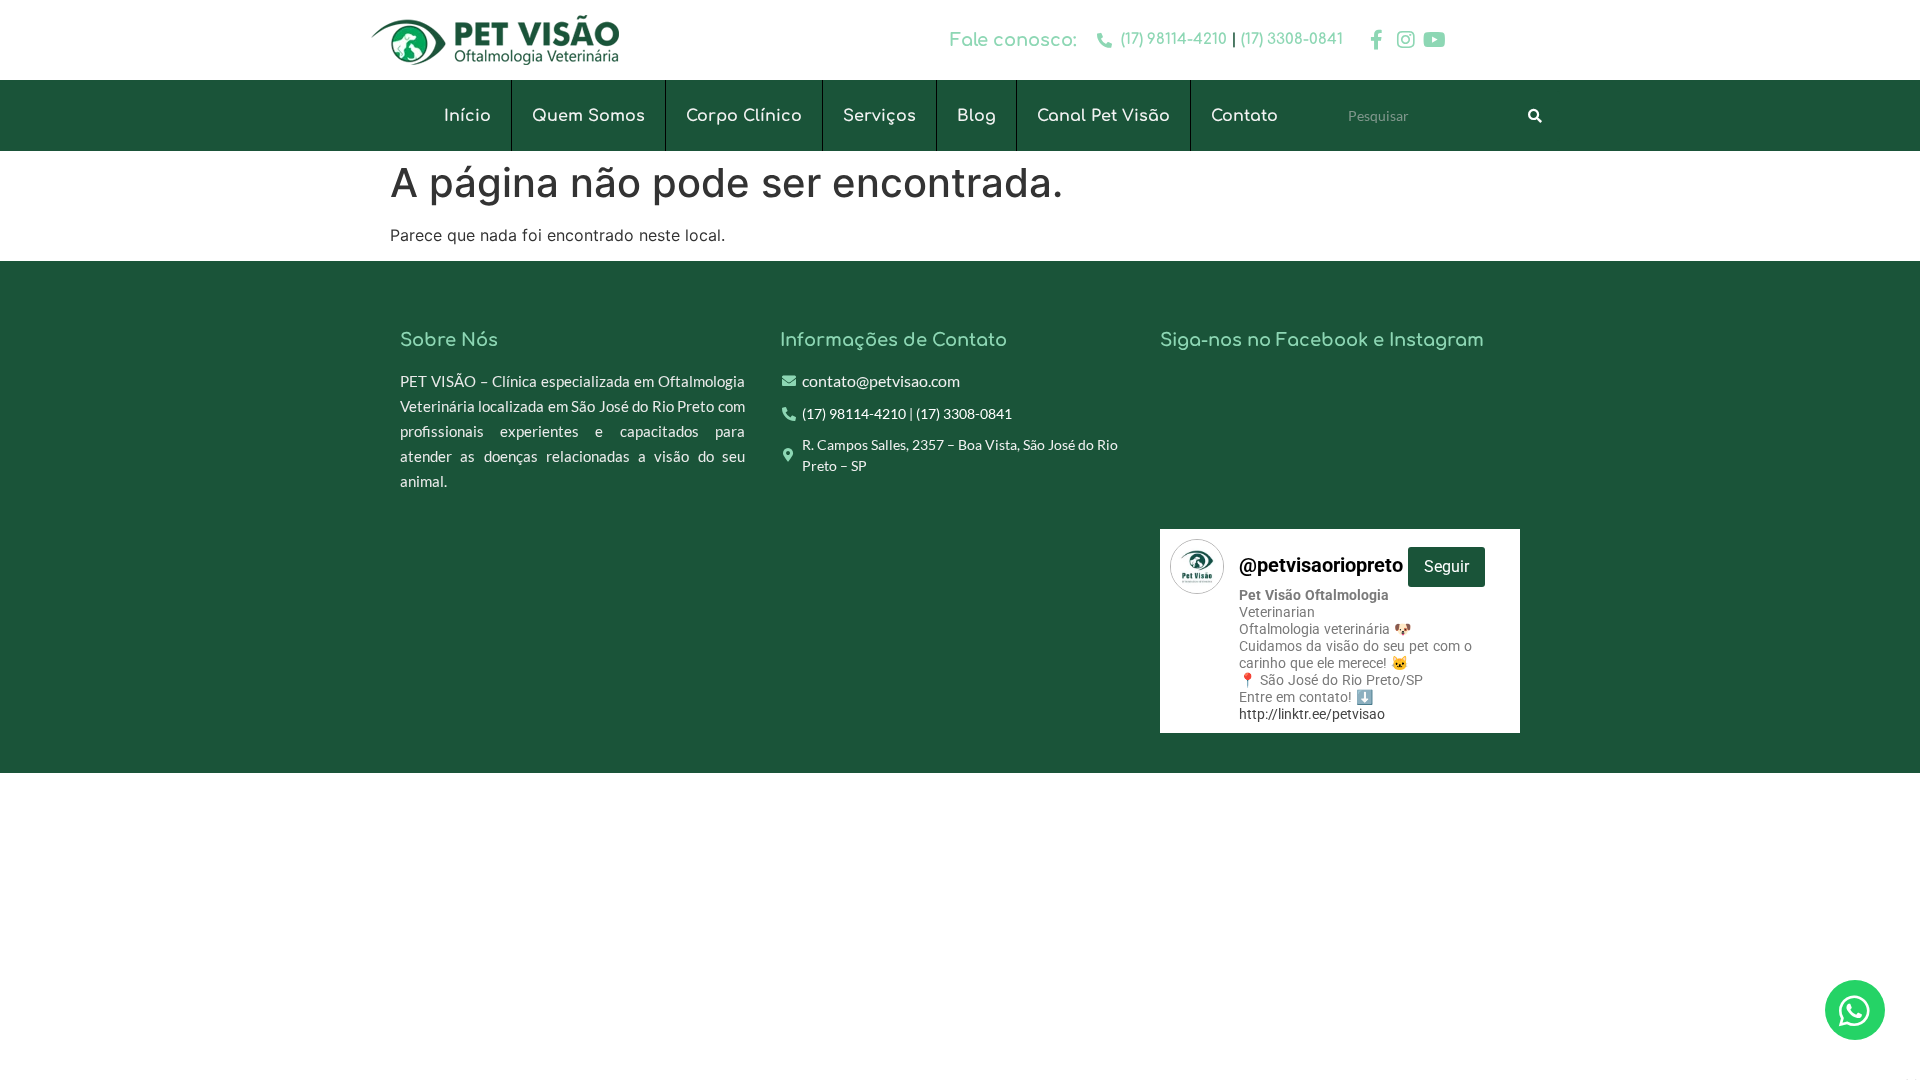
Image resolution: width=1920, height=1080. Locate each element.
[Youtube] (1435, 40)
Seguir (1446, 566)
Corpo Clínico (744, 116)
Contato (1244, 116)
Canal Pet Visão (1103, 116)
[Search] (1535, 116)
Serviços (879, 116)
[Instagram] (1406, 40)
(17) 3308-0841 (1292, 39)
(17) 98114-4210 (1174, 39)
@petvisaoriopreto (1354, 565)
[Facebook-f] (1377, 40)
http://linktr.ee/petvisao (1312, 714)
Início (467, 116)
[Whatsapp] (1855, 1010)
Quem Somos (588, 116)
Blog (976, 116)
